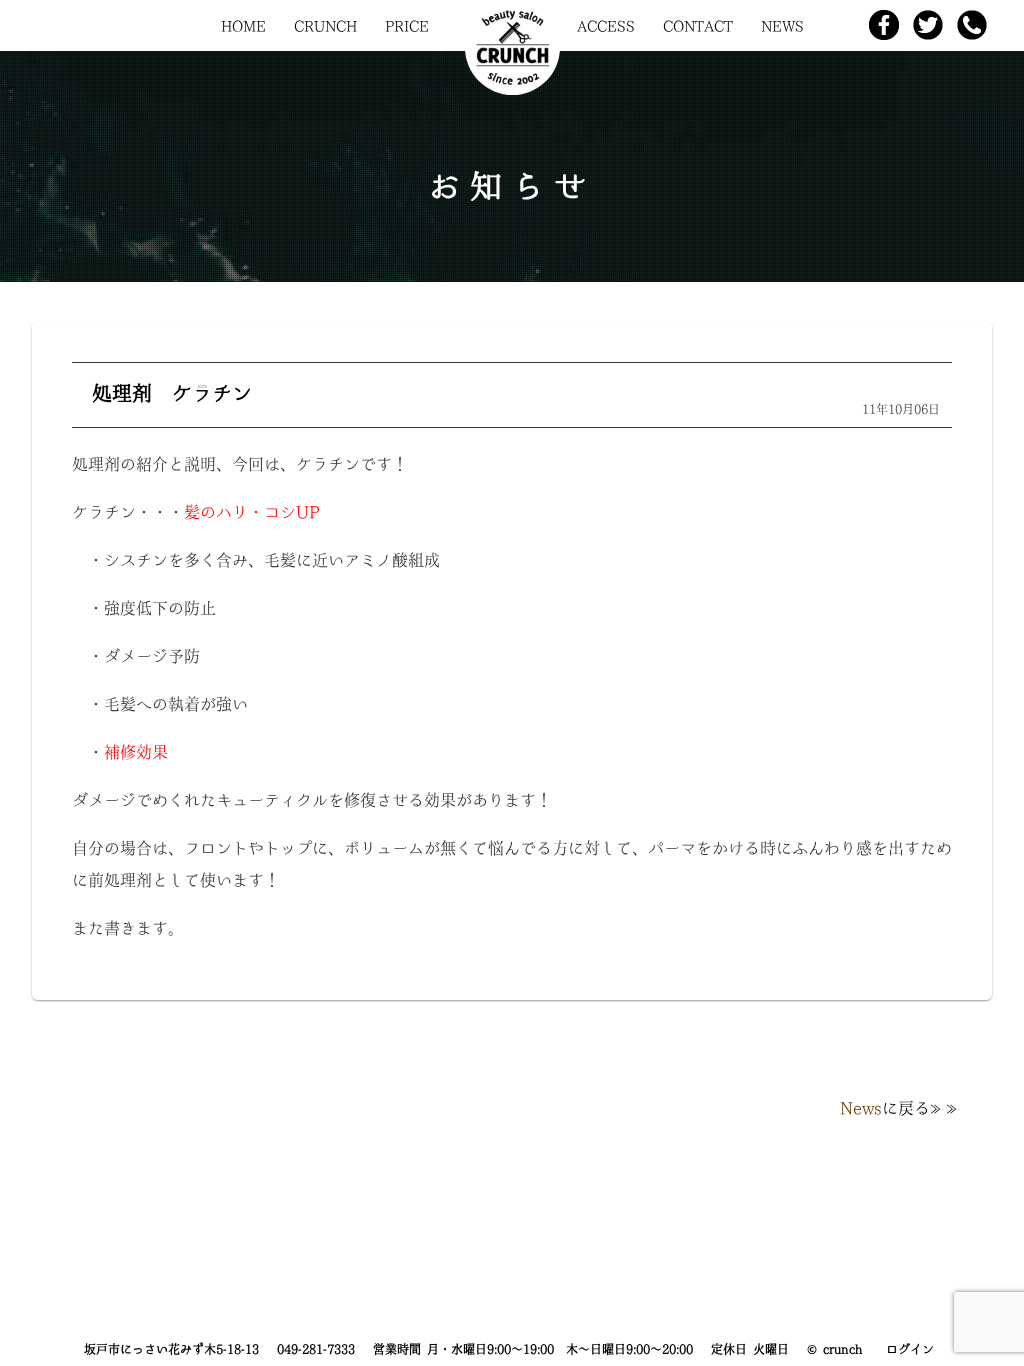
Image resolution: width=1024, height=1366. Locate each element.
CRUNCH (325, 26)
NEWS (782, 26)
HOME (243, 26)
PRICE (407, 26)
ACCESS (606, 26)
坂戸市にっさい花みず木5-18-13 (171, 1349)
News (861, 1108)
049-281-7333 (316, 1349)
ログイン (910, 1349)
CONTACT (698, 26)
